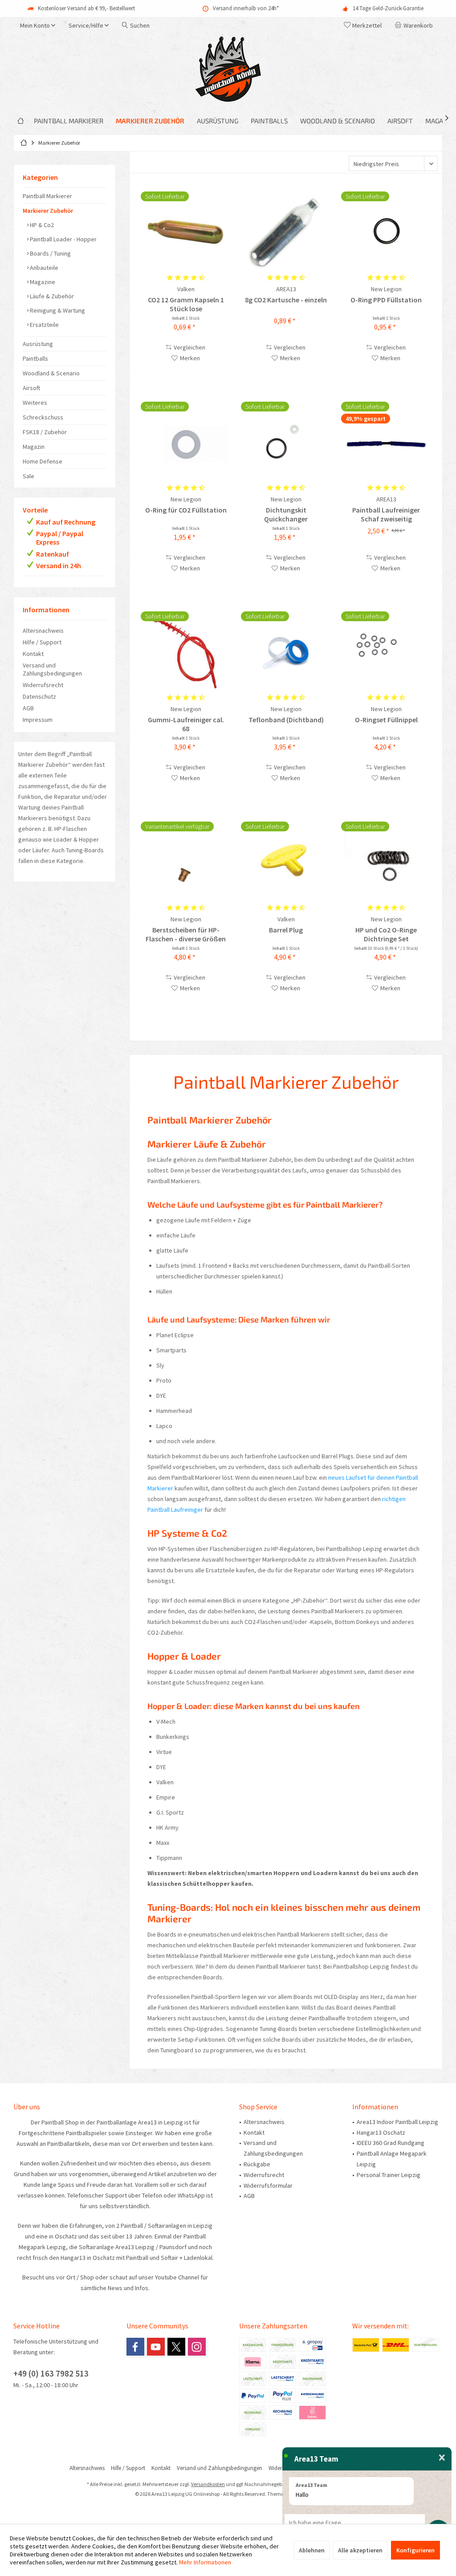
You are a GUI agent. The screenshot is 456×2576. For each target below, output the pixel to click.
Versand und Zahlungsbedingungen (52, 669)
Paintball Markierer (47, 196)
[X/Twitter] (176, 2347)
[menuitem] (415, 25)
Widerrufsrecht (43, 685)
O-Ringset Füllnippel (386, 720)
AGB (28, 708)
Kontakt (33, 654)
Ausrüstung (38, 344)
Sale (28, 476)
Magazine (42, 282)
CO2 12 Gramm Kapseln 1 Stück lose (186, 304)
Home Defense (43, 461)
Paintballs (35, 358)
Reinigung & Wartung (57, 310)
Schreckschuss (43, 417)
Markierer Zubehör (48, 211)
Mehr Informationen (205, 2562)
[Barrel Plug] (286, 862)
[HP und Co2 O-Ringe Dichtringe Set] (386, 862)
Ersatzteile (44, 325)
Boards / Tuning (50, 253)
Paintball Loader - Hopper (63, 239)
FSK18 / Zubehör (45, 432)
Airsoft (31, 388)
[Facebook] (135, 2347)
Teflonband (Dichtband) (286, 720)
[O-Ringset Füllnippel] (386, 651)
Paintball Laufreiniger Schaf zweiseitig (386, 514)
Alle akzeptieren (360, 2550)
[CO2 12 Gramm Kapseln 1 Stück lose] (186, 232)
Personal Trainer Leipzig (389, 2175)
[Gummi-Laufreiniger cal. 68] (186, 651)
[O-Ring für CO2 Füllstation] (186, 442)
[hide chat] (442, 2458)
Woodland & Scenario (51, 373)
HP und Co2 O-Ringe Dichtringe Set (386, 934)
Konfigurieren (415, 2550)
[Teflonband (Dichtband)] (286, 651)
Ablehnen (312, 2550)
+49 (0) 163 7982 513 (51, 2373)
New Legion (386, 289)
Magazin (34, 447)
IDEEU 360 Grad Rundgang (391, 2143)
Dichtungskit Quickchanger (286, 514)
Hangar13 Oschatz (381, 2132)
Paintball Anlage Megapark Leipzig (392, 2159)
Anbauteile (43, 268)
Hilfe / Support (42, 642)
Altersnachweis (43, 631)
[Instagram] (197, 2347)
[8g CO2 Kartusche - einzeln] (286, 232)
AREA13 (286, 289)
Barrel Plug (286, 930)
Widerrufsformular (268, 2185)
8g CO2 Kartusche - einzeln (286, 300)
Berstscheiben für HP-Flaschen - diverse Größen (186, 934)
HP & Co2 (41, 225)
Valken (186, 289)
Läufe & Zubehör (51, 296)
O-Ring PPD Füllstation (386, 300)
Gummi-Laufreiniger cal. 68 (186, 724)
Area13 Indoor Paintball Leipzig (397, 2122)
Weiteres (35, 403)
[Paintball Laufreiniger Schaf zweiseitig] (386, 442)
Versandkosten (208, 2484)
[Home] (20, 121)
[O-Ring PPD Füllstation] (386, 232)
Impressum (38, 720)
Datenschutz (39, 696)
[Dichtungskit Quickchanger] (286, 442)
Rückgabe (257, 2164)
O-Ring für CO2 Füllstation (186, 510)
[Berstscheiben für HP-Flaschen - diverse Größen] (186, 862)
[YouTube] (156, 2347)
